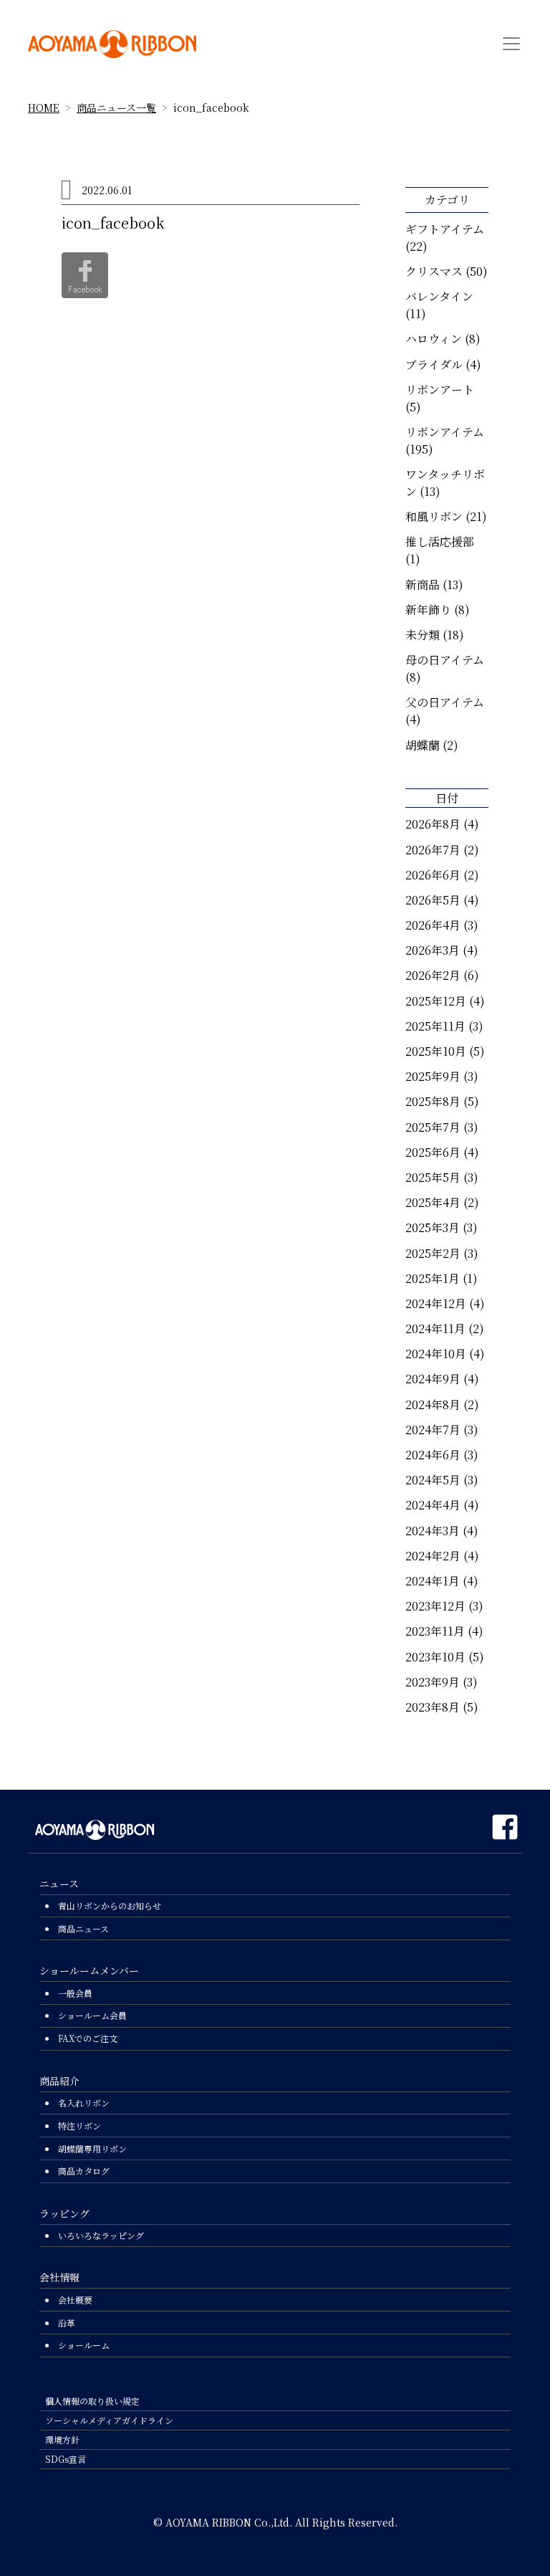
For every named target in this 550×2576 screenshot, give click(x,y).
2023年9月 (433, 1682)
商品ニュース (83, 1928)
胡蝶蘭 (423, 745)
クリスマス (434, 271)
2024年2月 (433, 1556)
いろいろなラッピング (101, 2235)
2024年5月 (433, 1480)
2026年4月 (433, 925)
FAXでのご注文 (88, 2038)
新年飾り (428, 610)
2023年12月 (435, 1606)
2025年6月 (433, 1152)
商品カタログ (84, 2171)
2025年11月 (435, 1026)
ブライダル (434, 364)
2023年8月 (433, 1707)
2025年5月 (433, 1177)
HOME (44, 108)
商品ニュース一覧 (116, 108)
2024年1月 (433, 1581)
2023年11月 (435, 1631)
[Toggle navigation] (511, 44)
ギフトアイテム (445, 229)
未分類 (423, 635)
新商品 (423, 585)
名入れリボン (84, 2103)
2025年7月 (433, 1127)
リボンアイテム (445, 432)
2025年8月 (433, 1101)
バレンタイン (439, 296)
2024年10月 (436, 1354)
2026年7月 (433, 850)
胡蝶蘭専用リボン (92, 2148)
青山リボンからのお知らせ (110, 1905)
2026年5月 (433, 900)
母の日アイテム (445, 660)
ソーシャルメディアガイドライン (109, 2420)
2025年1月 (433, 1278)
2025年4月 (433, 1202)
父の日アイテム (445, 702)
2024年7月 (433, 1430)
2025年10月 (436, 1051)
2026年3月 (433, 950)
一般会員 (75, 1993)
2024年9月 (433, 1379)
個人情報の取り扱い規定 (92, 2401)
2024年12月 (436, 1303)
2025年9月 (433, 1076)
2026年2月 (433, 975)
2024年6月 (433, 1455)
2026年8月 (433, 824)
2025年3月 (433, 1227)
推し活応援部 (440, 542)
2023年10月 (435, 1657)
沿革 (67, 2323)
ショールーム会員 (92, 2015)
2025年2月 (433, 1253)
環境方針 (62, 2439)
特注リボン (79, 2126)
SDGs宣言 (66, 2459)
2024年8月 (433, 1404)
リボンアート (440, 390)
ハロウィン (434, 339)
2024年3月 (433, 1531)
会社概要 (75, 2300)
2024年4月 (433, 1505)
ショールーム (84, 2345)
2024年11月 (435, 1328)
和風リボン (434, 516)
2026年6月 (433, 875)
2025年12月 (436, 1001)
